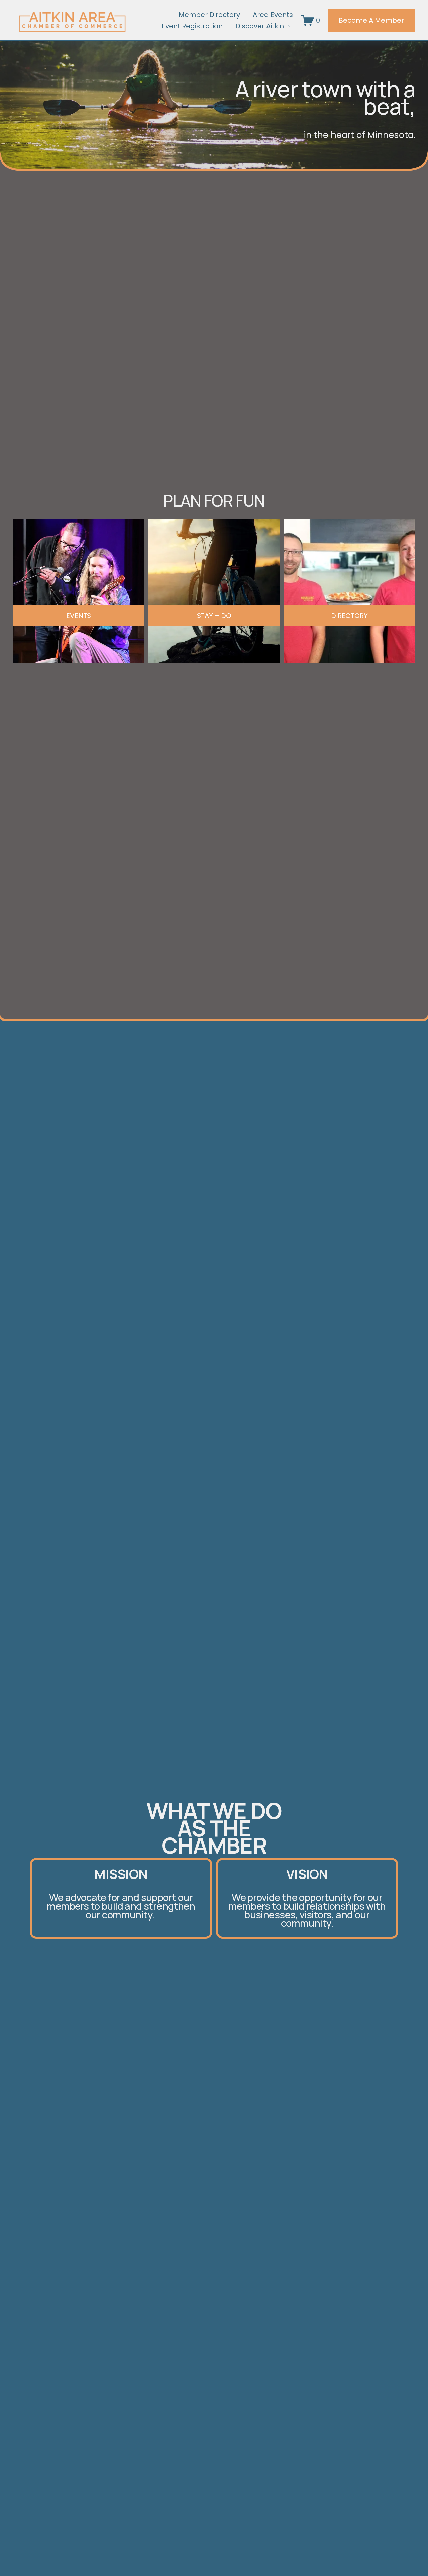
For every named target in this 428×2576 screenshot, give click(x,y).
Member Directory (209, 15)
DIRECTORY (349, 616)
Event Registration (192, 26)
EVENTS (79, 616)
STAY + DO (214, 616)
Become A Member (371, 20)
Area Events (273, 15)
